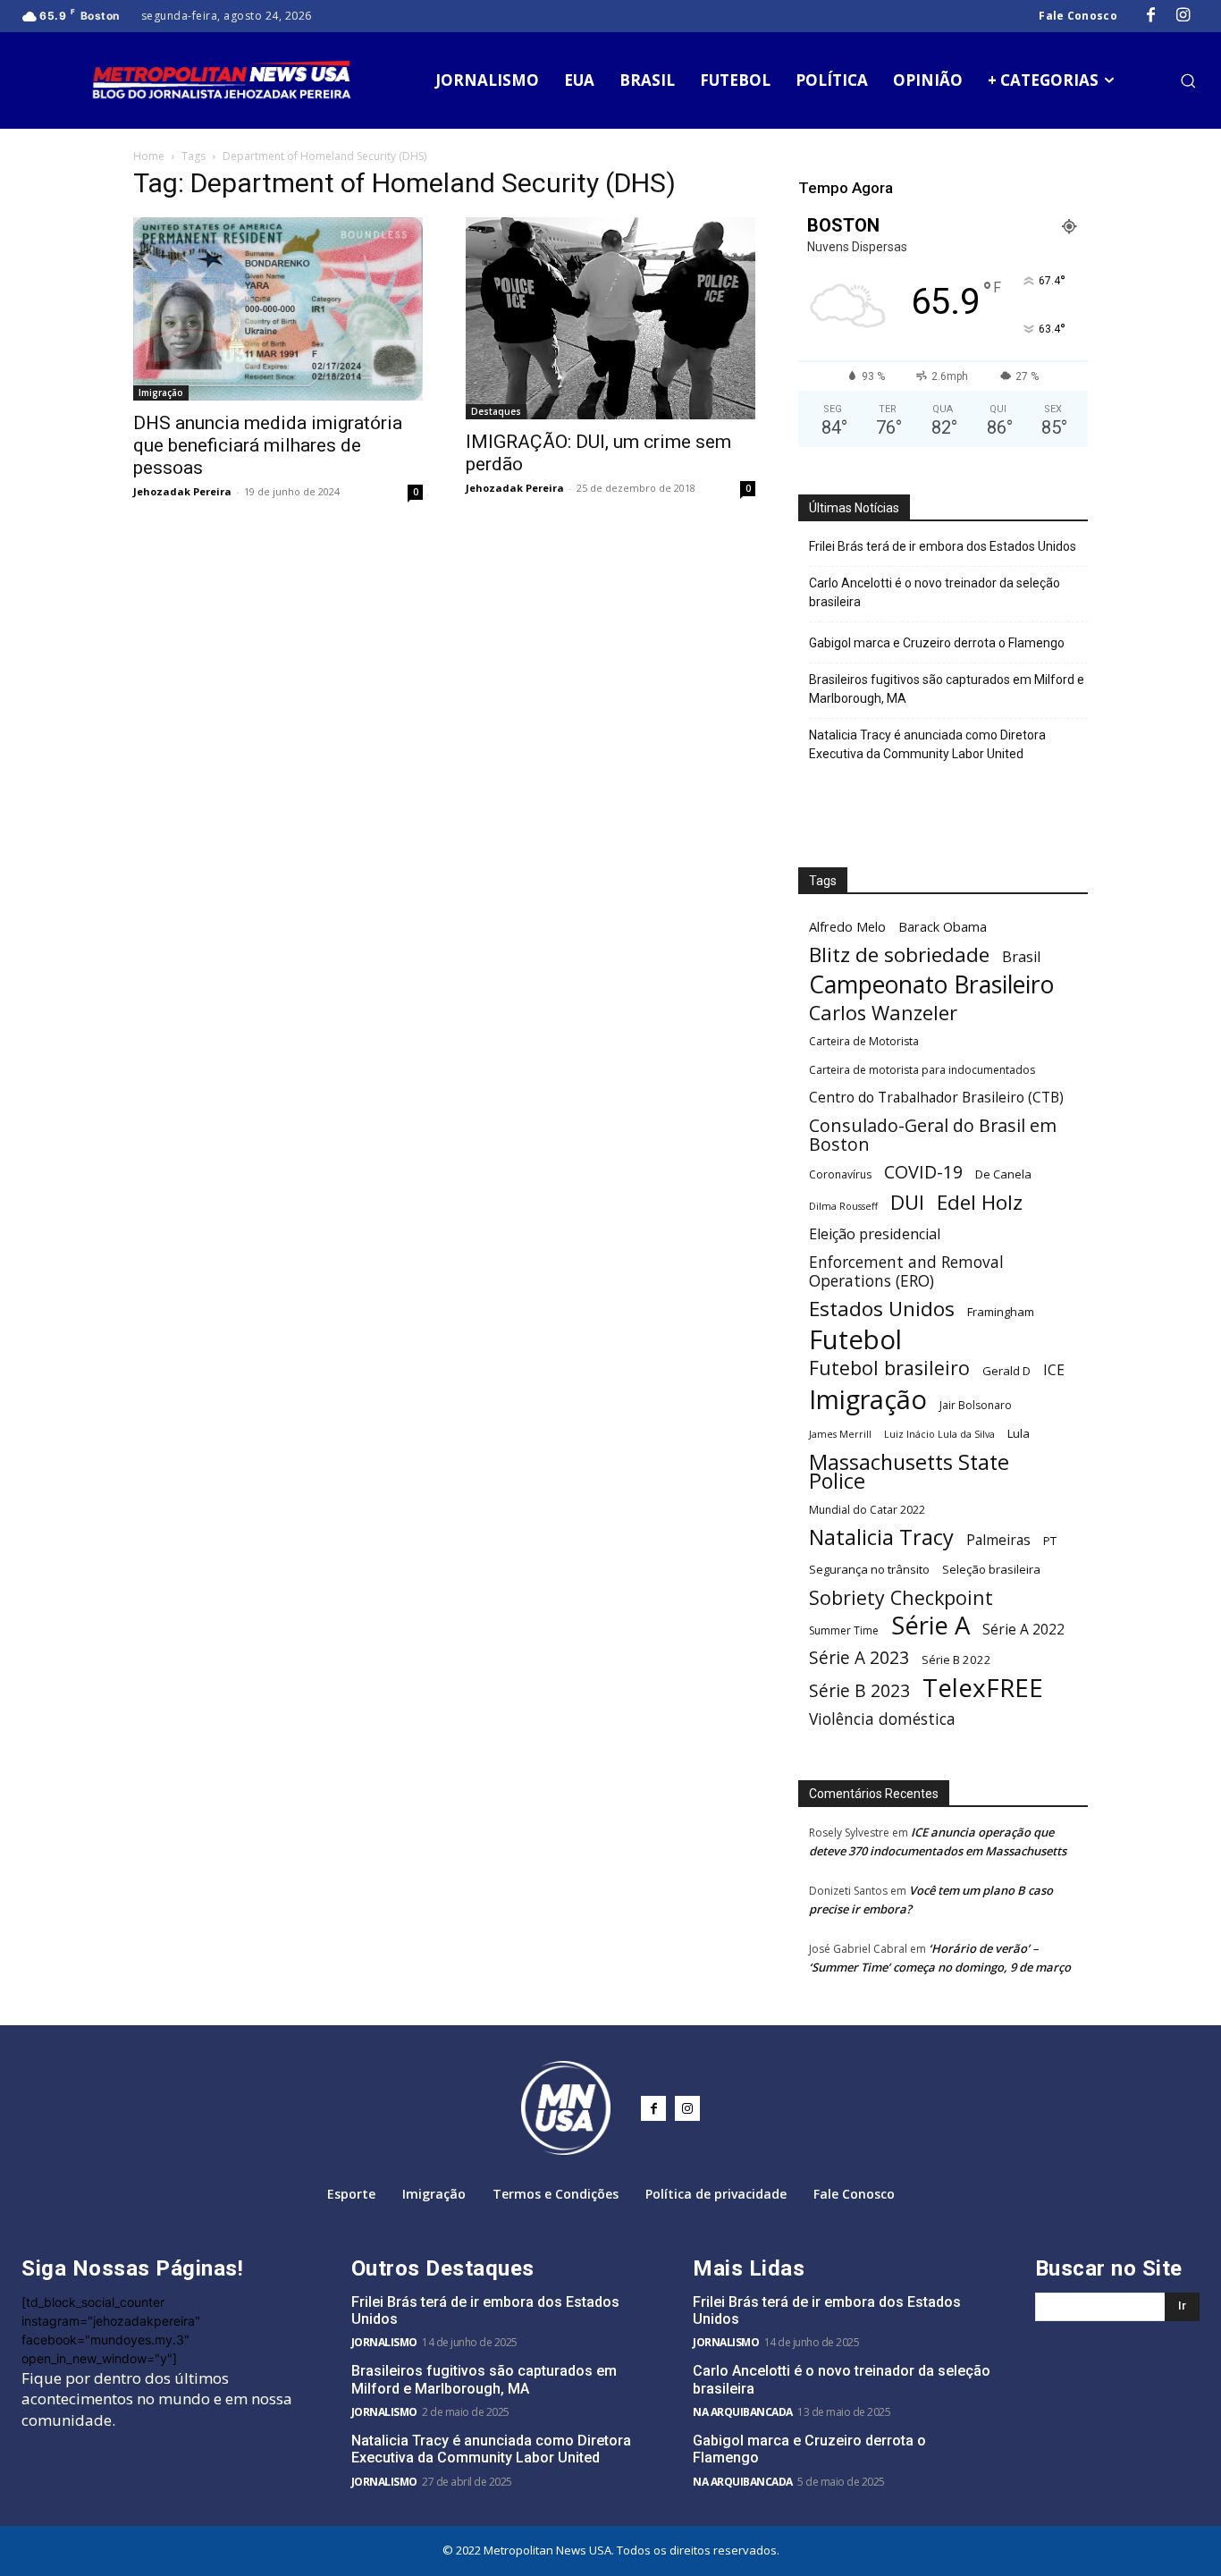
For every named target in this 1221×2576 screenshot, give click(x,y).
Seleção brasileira (991, 1569)
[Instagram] (1183, 16)
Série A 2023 (859, 1658)
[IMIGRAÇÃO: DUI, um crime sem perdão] (610, 318)
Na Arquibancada (743, 2412)
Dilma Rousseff (843, 1206)
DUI (907, 1202)
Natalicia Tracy (881, 1537)
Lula (1019, 1433)
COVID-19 (923, 1172)
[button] (1188, 80)
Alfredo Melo (847, 926)
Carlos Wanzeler (883, 1013)
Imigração (161, 393)
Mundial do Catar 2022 (867, 1510)
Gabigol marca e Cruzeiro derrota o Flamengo (937, 643)
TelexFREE (983, 1688)
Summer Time (844, 1630)
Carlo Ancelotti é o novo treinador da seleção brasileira (935, 592)
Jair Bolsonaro (976, 1405)
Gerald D (1006, 1371)
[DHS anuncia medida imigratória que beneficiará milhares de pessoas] (278, 309)
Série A (930, 1625)
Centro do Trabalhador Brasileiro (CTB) (936, 1098)
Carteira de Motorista (864, 1041)
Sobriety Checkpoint (901, 1597)
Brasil (1021, 957)
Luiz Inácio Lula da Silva (939, 1434)
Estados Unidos (882, 1309)
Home (149, 156)
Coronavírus (840, 1174)
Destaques (496, 411)
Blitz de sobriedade (899, 954)
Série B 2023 (859, 1691)
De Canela (1003, 1174)
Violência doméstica (882, 1719)
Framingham (1001, 1312)
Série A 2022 (1023, 1630)
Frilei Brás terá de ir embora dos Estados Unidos (943, 546)
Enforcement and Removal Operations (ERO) (906, 1271)
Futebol (855, 1340)
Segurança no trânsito (869, 1569)
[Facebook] (1151, 16)
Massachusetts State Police (909, 1472)
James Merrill (840, 1434)
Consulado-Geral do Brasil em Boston (933, 1135)
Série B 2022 (956, 1660)
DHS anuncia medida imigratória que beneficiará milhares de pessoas (268, 445)
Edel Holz (980, 1202)
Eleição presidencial (875, 1234)
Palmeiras (998, 1540)
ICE (1054, 1370)
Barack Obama (943, 926)
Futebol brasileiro (889, 1368)
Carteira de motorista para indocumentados (922, 1070)
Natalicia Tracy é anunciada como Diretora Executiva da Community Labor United (927, 744)
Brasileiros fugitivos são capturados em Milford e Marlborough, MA (947, 689)
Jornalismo (384, 2342)
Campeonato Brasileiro (931, 985)
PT (1050, 1541)
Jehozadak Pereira (182, 491)
